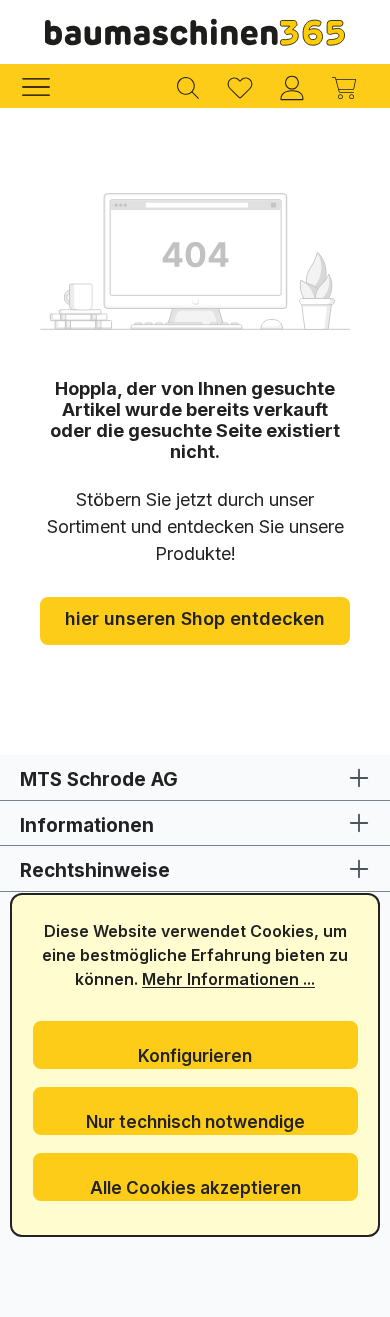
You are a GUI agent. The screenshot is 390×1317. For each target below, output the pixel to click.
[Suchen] (188, 86)
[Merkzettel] (240, 86)
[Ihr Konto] (292, 86)
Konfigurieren (195, 1056)
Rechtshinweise (95, 870)
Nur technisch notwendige (195, 1122)
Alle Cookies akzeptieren (195, 1188)
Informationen (87, 825)
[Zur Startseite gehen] (195, 32)
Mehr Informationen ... (228, 979)
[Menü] (46, 86)
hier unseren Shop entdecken (195, 618)
